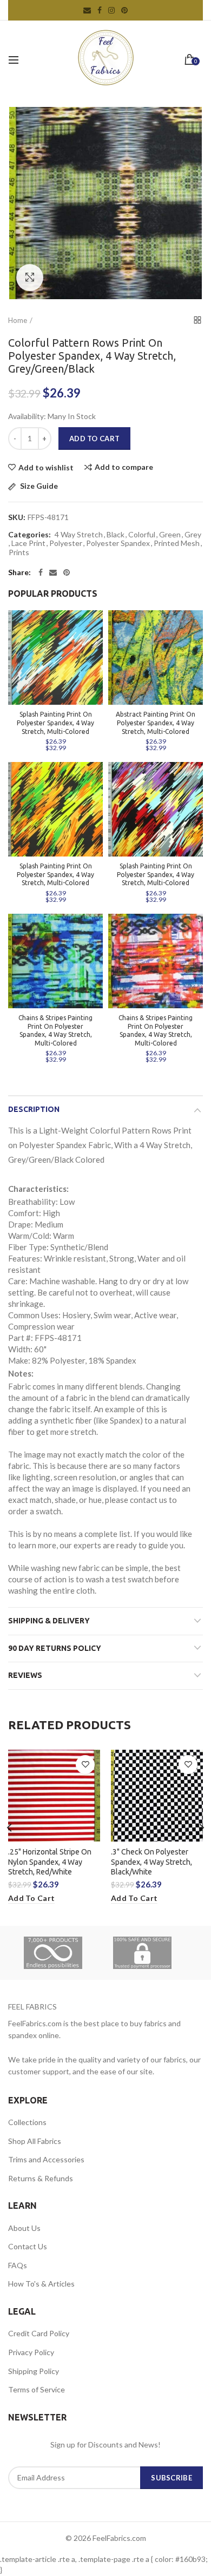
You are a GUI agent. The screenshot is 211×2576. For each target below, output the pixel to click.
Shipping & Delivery (49, 1621)
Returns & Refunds (41, 2178)
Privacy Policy (31, 2352)
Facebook (100, 10)
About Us (24, 2228)
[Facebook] (41, 572)
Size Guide (38, 486)
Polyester (66, 543)
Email (87, 10)
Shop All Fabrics (35, 2141)
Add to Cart (94, 439)
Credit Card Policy (39, 2333)
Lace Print (28, 543)
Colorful (142, 535)
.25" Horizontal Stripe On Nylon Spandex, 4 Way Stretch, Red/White (50, 1862)
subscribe (172, 2478)
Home (18, 320)
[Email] (53, 572)
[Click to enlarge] (30, 278)
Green (170, 535)
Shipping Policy (34, 2371)
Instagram (111, 10)
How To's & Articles (41, 2284)
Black (116, 535)
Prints (19, 552)
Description (34, 1109)
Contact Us (28, 2246)
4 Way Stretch (79, 535)
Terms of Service (37, 2389)
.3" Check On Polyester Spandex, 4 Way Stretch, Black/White (151, 1862)
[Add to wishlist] (85, 1765)
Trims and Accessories (46, 2159)
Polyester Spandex (118, 543)
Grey (193, 535)
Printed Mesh (177, 543)
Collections (27, 2122)
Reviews (25, 1675)
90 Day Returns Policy (55, 1648)
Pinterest (124, 10)
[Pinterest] (67, 572)
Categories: (29, 535)
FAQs (18, 2265)
